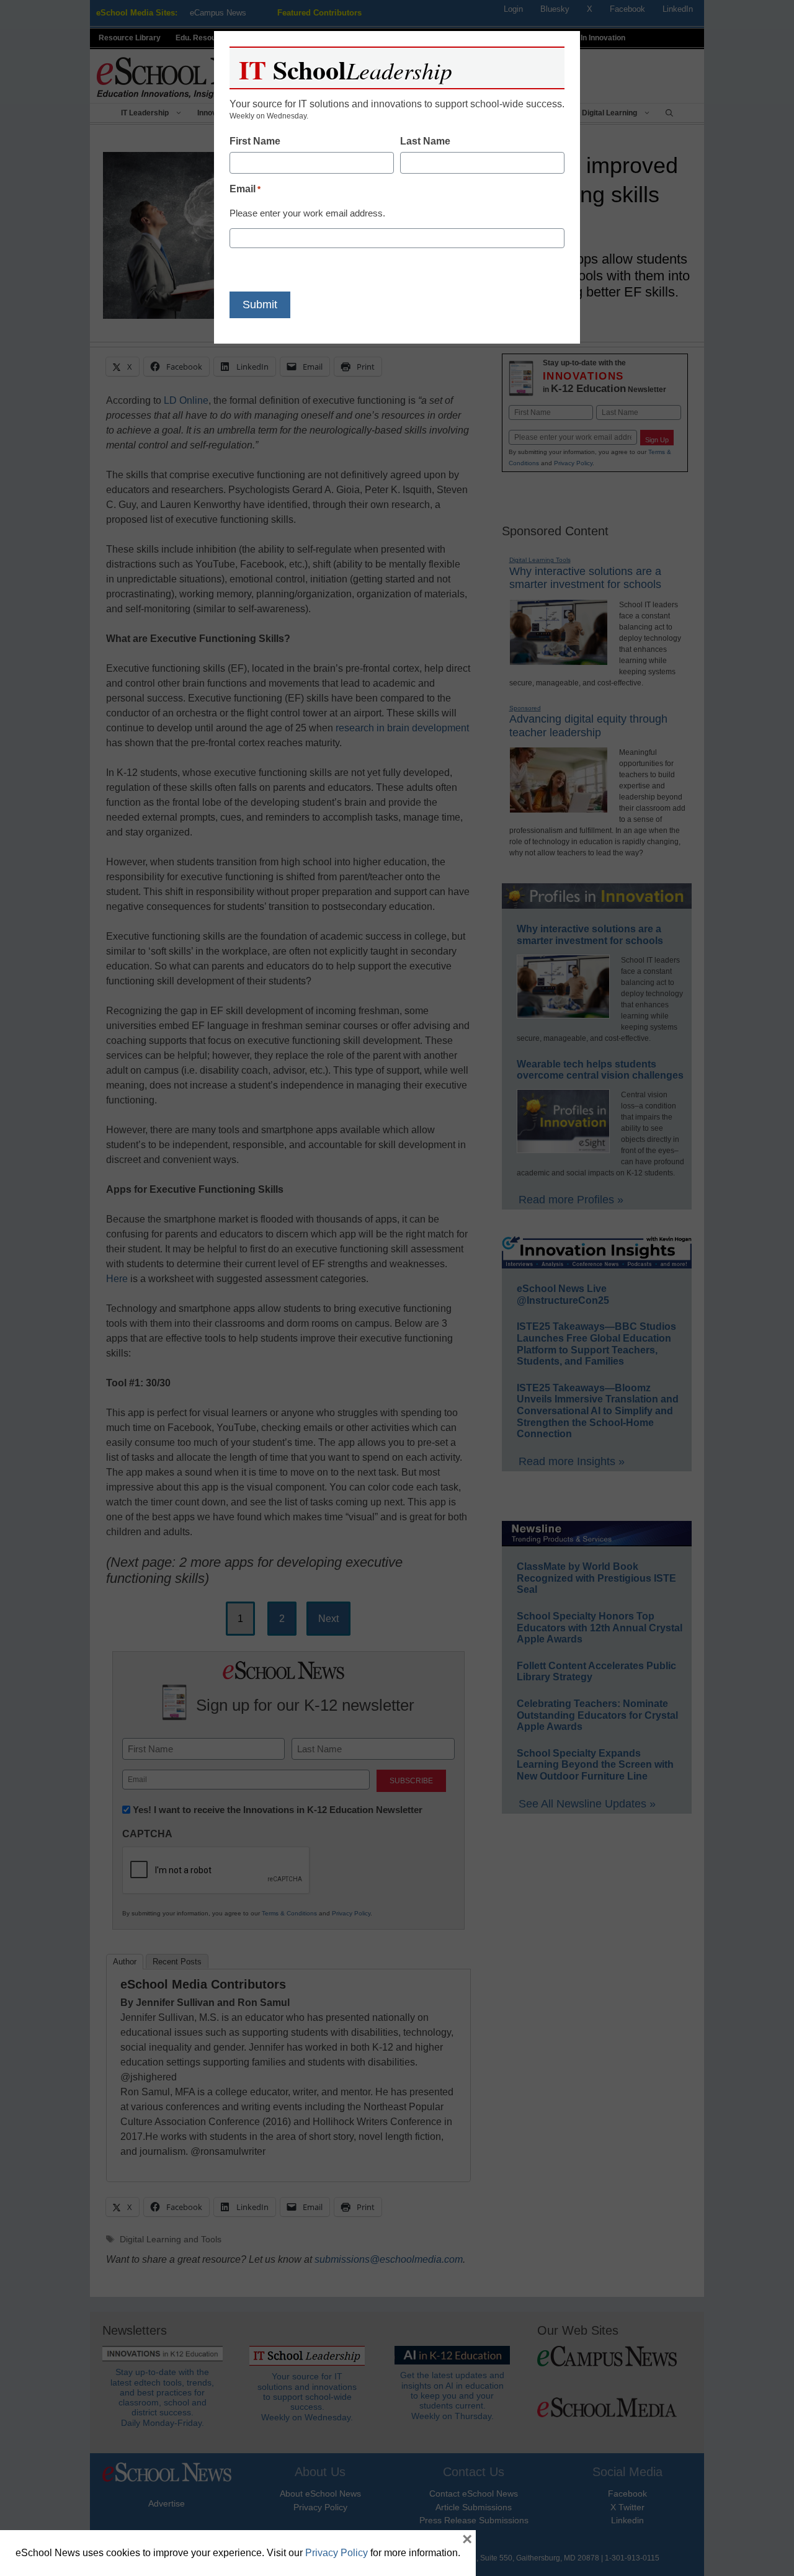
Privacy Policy (337, 2553)
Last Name (425, 141)
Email (245, 189)
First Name (255, 141)
